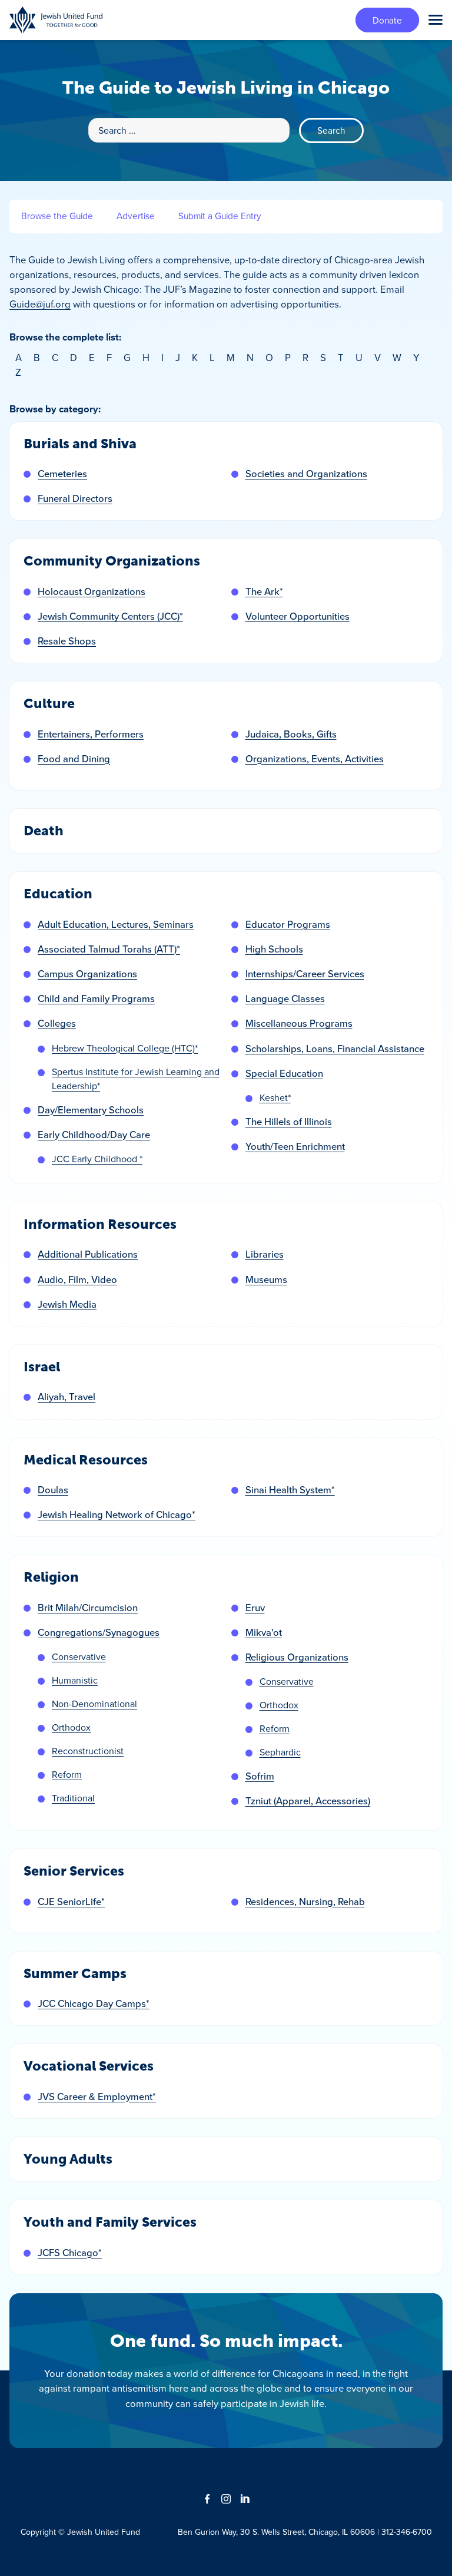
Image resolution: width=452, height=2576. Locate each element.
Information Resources (100, 1224)
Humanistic (75, 1680)
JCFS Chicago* (70, 2253)
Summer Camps (75, 1974)
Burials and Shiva (80, 444)
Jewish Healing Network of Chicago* (117, 1514)
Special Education (284, 1073)
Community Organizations (112, 561)
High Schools (274, 949)
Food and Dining (74, 759)
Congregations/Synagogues (99, 1632)
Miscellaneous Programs (299, 1023)
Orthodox (71, 1727)
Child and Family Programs (96, 998)
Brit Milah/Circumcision (88, 1608)
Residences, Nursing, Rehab (305, 1902)
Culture (49, 704)
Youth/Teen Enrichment (295, 1146)
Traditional (73, 1798)
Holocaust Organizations (92, 591)
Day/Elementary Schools (91, 1110)
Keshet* (275, 1097)
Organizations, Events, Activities (315, 759)
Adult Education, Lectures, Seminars (116, 924)
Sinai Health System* (290, 1490)
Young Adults (68, 2159)
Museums (266, 1279)
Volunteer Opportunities (298, 616)
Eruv (255, 1608)
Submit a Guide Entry (220, 216)
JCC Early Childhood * (97, 1159)
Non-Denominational (94, 1704)
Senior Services (74, 1871)
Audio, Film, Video (77, 1279)
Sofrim (260, 1776)
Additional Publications (88, 1254)
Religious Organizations (297, 1657)
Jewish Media (67, 1304)
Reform (67, 1774)
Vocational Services (89, 2066)
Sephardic (280, 1752)
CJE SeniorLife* (71, 1902)
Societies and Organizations (306, 474)
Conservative (79, 1656)
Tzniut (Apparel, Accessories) (308, 1801)
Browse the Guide (57, 216)
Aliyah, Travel (67, 1397)
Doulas (53, 1490)
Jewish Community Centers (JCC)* (110, 616)
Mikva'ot (264, 1632)
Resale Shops (67, 641)
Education (58, 894)
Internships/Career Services (305, 974)
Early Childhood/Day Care (94, 1135)
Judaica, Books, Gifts (291, 734)
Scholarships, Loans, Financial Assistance (335, 1049)
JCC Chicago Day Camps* (94, 2003)
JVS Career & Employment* (97, 2096)
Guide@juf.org (40, 304)
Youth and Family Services (110, 2222)
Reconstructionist (88, 1751)
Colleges (57, 1023)
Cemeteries (62, 474)
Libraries (265, 1254)
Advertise (136, 216)
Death (44, 831)
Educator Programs (288, 924)
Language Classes (285, 998)
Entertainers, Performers (91, 734)
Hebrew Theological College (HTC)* (125, 1048)
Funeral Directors (75, 498)
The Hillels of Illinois (289, 1122)
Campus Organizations (87, 974)
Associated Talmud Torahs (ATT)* (109, 949)
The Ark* (264, 591)
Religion (51, 1577)
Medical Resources (86, 1460)
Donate (387, 20)
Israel (42, 1367)
